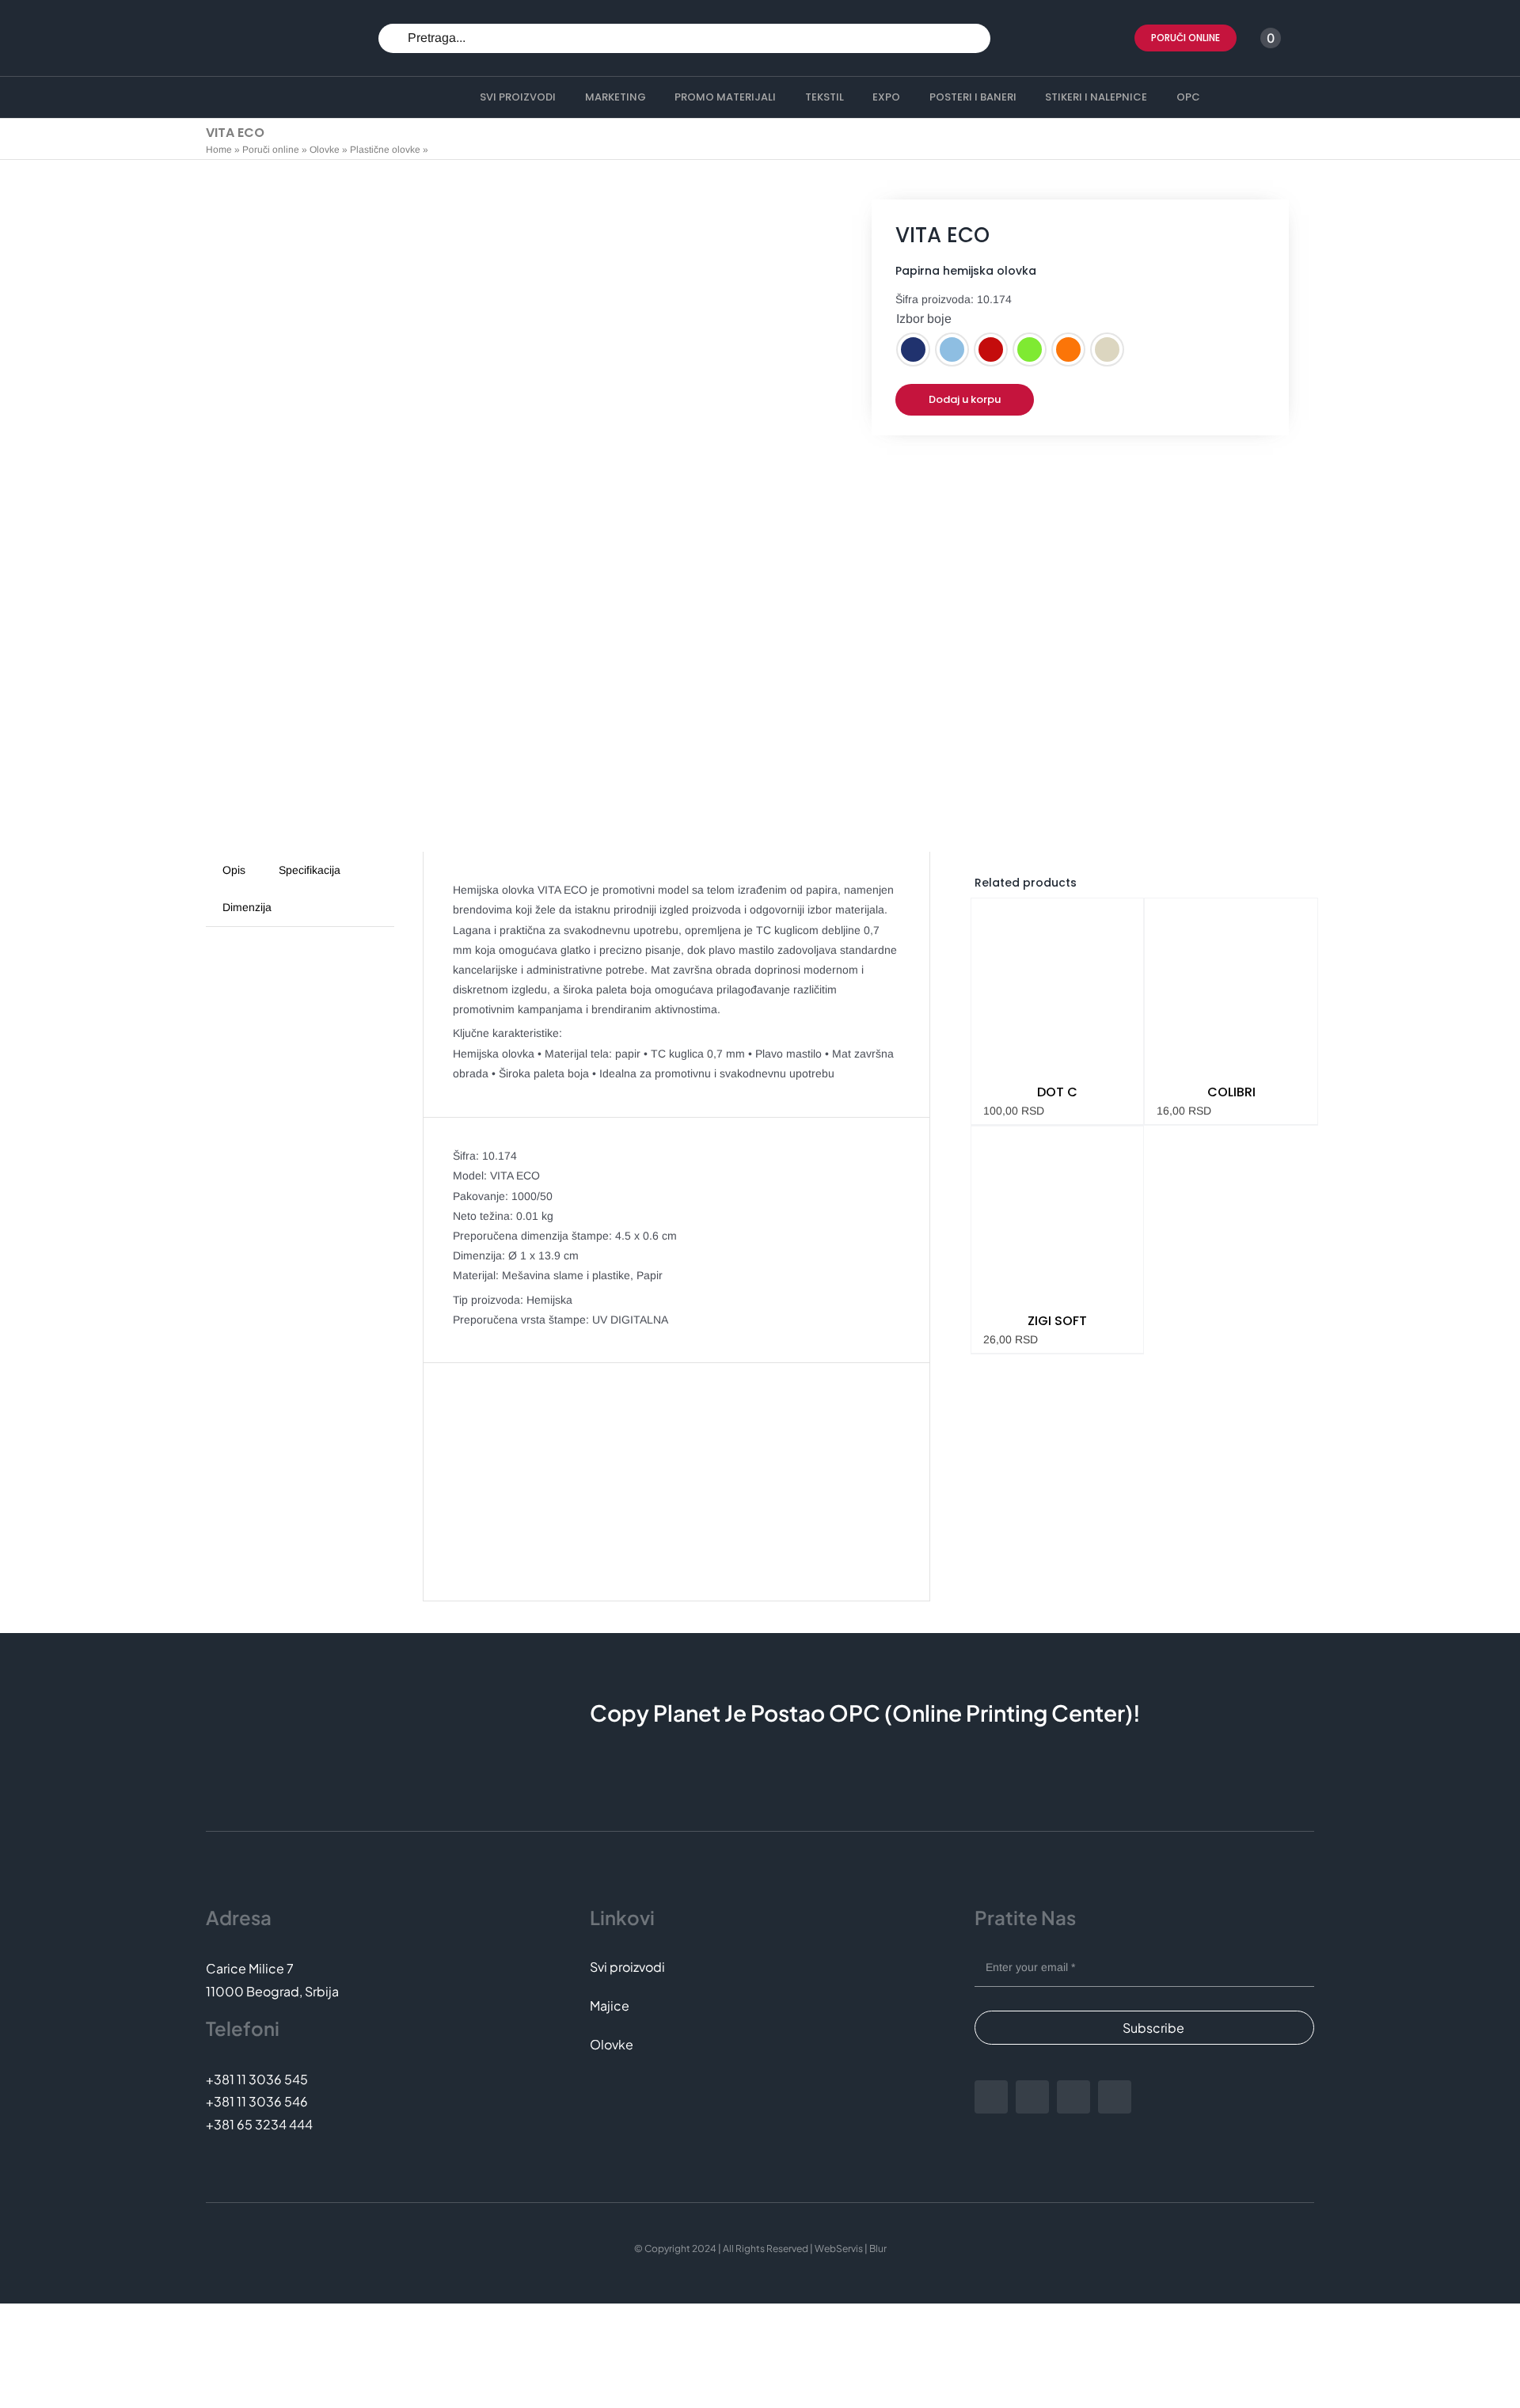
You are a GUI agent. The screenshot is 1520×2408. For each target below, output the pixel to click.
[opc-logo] (250, 24)
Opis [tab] (234, 870)
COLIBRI (1231, 1092)
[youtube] (1073, 2097)
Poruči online (271, 150)
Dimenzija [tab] (247, 907)
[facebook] (991, 2097)
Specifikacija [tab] (310, 870)
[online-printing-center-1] (270, 98)
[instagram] (1032, 2097)
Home (219, 150)
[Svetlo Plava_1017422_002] (504, 522)
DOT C (1057, 1092)
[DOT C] (1058, 985)
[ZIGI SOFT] (1058, 1213)
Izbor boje (924, 319)
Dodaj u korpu (965, 399)
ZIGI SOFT (1057, 1321)
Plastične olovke (385, 150)
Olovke (325, 150)
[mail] (1115, 2097)
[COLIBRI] (1231, 985)
